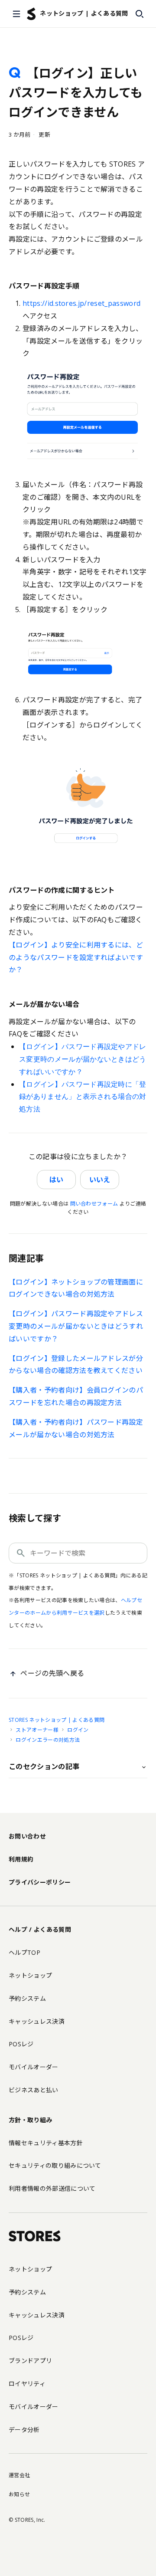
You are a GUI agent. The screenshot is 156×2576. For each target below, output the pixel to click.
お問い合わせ (27, 1836)
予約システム (27, 1998)
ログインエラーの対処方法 (48, 1740)
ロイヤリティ (27, 2384)
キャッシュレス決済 (37, 2021)
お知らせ (19, 2494)
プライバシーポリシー (40, 1882)
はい (56, 1180)
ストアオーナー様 (37, 1730)
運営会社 (19, 2475)
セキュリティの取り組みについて (55, 2165)
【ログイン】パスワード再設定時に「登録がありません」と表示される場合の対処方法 (83, 1097)
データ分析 (24, 2430)
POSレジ (21, 2044)
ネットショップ (30, 1975)
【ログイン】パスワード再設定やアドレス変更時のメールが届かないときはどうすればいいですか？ (83, 1059)
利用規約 (21, 1859)
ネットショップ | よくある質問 (84, 13)
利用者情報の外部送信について (52, 2188)
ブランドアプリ (30, 2361)
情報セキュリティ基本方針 (46, 2143)
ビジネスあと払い (34, 2090)
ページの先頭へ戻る (52, 1673)
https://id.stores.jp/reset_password (81, 303)
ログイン (78, 1730)
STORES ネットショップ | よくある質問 (57, 1720)
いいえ (100, 1180)
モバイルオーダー (34, 2067)
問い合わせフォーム (94, 1204)
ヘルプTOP (24, 1952)
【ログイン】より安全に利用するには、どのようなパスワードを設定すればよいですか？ (76, 957)
